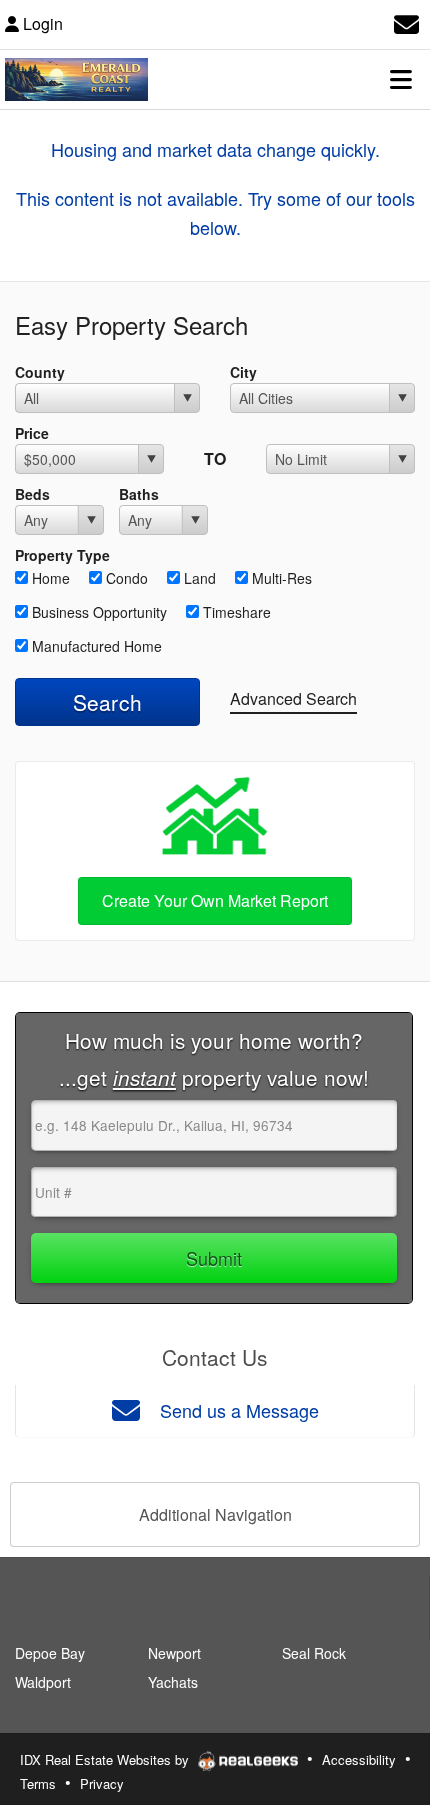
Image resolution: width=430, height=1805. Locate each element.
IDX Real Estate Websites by (106, 1759)
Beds (32, 494)
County (40, 372)
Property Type (62, 555)
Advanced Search (293, 698)
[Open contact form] (406, 21)
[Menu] (401, 79)
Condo (125, 578)
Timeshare (235, 612)
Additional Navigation (215, 1514)
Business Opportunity (97, 612)
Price (32, 433)
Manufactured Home (95, 646)
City (243, 372)
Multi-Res (280, 578)
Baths (139, 494)
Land (198, 578)
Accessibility (359, 1759)
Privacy (102, 1783)
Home (49, 578)
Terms (38, 1783)
